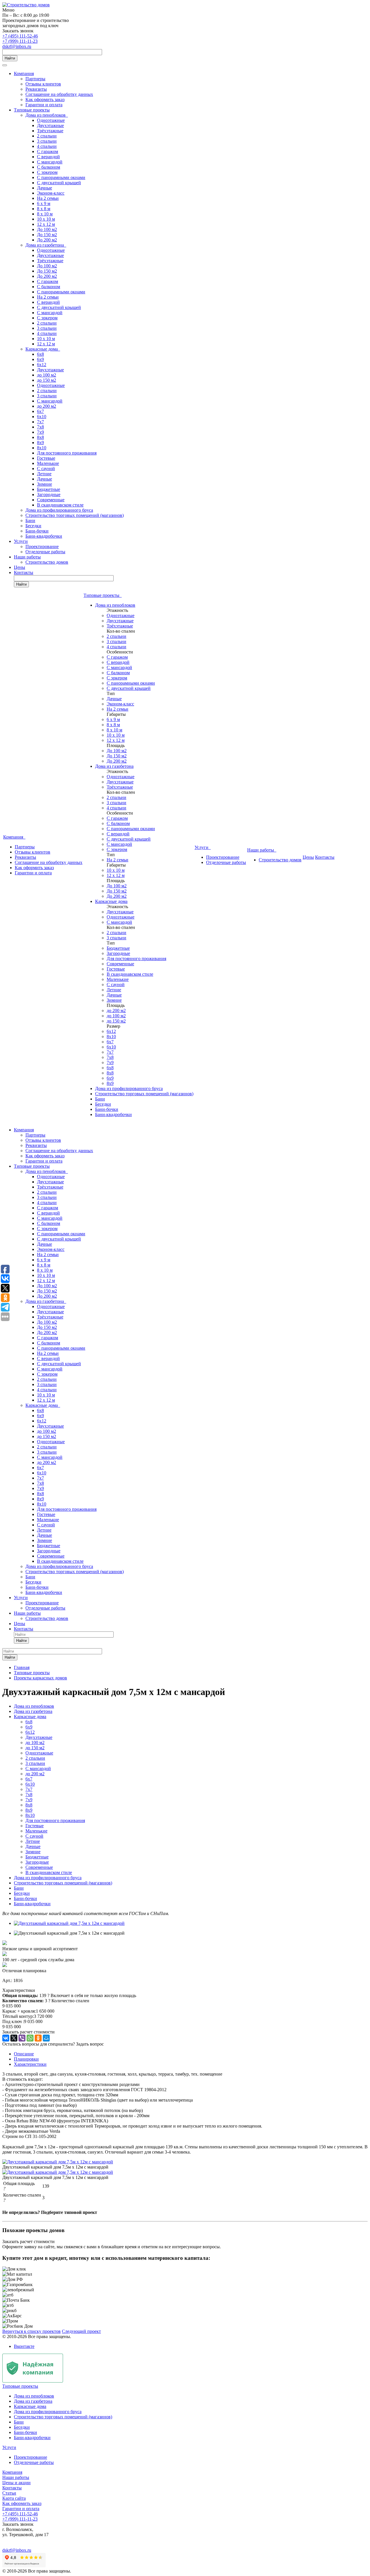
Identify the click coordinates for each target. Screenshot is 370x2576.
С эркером (47, 318)
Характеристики (30, 2064)
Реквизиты (36, 89)
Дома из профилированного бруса (59, 510)
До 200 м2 (47, 240)
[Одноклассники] (38, 2038)
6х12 (42, 365)
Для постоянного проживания (67, 453)
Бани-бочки (37, 531)
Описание (24, 2054)
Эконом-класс (51, 193)
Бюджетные (49, 489)
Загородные (49, 494)
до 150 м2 (47, 380)
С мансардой (50, 162)
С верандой (48, 157)
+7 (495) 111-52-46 (20, 36)
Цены (20, 567)
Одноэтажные (51, 120)
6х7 (40, 411)
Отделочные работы (45, 552)
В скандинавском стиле (60, 505)
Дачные (45, 188)
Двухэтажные (50, 125)
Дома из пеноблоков (47, 115)
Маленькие (48, 463)
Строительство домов (47, 562)
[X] (14, 2038)
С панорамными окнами (61, 177)
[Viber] (22, 2038)
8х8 (40, 437)
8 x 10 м (45, 214)
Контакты (24, 572)
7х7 (40, 422)
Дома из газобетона (46, 245)
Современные (51, 500)
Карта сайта (14, 2498)
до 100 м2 (47, 375)
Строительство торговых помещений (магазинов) (75, 515)
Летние (44, 474)
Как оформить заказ (45, 99)
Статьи (9, 2493)
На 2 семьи (48, 198)
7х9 (40, 432)
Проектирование (42, 546)
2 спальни (47, 136)
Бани (30, 520)
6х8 (40, 354)
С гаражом (48, 151)
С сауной (46, 469)
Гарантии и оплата (44, 105)
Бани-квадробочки (44, 536)
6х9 (40, 359)
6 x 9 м (44, 203)
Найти (10, 58)
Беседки (33, 526)
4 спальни (47, 146)
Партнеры (35, 79)
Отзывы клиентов (43, 84)
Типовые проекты (32, 110)
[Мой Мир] (46, 2038)
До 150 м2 (47, 235)
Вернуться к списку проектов (32, 2331)
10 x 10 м (46, 219)
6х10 (42, 417)
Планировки (26, 2059)
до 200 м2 (47, 406)
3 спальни (47, 141)
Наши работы (27, 557)
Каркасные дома (43, 349)
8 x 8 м (44, 209)
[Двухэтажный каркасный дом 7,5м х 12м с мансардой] (69, 1923)
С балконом (49, 167)
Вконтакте (24, 2346)
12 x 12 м (46, 224)
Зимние (45, 484)
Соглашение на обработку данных (59, 94)
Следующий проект (81, 2331)
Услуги (21, 541)
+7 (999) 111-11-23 (20, 41)
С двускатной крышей (59, 183)
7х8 (40, 427)
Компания (24, 73)
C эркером (47, 172)
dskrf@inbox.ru (17, 46)
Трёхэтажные (50, 131)
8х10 (42, 448)
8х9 (40, 443)
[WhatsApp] (30, 2038)
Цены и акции (16, 2483)
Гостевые (46, 458)
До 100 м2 (47, 229)
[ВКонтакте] (6, 2038)
